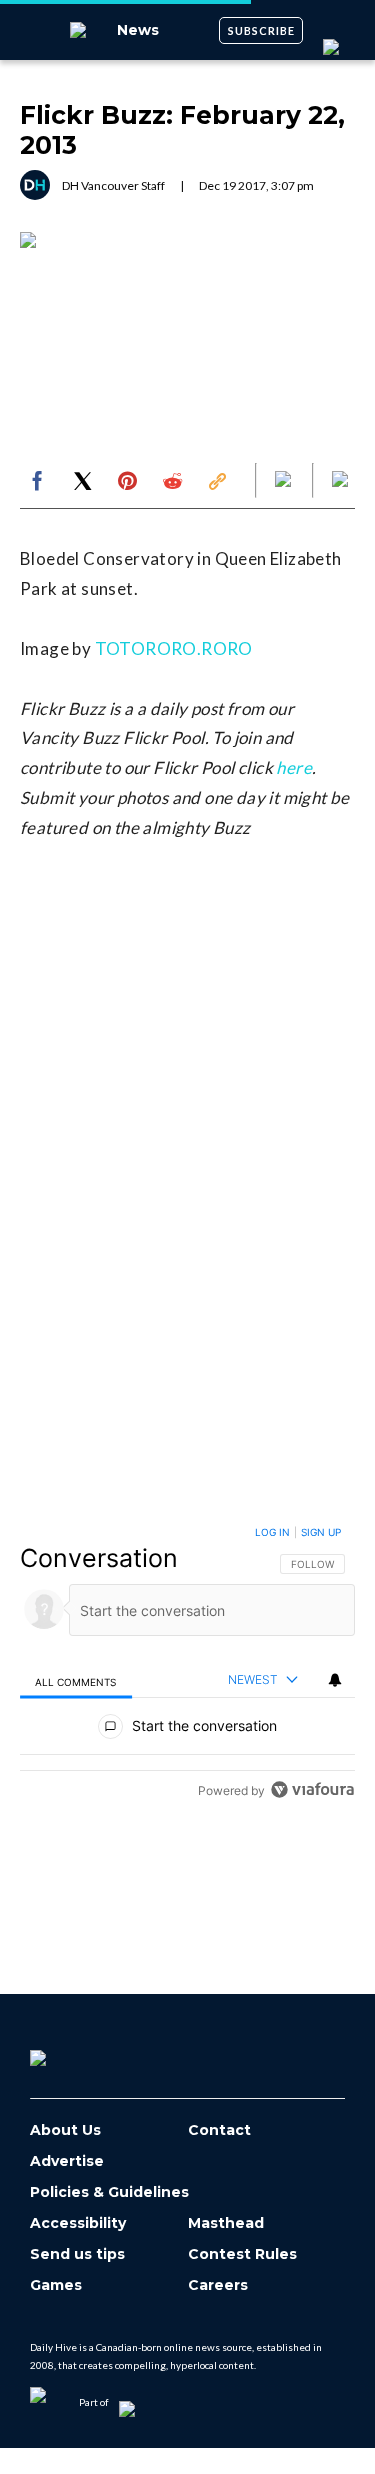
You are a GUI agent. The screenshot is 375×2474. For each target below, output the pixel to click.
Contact (219, 2130)
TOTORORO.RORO (174, 648)
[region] (187, 1665)
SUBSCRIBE (261, 30)
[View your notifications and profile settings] (335, 1680)
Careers (218, 2285)
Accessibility (78, 2223)
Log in (272, 1532)
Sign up (321, 1532)
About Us (65, 2130)
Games (56, 2285)
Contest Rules (242, 2254)
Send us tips (77, 2254)
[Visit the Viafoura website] (312, 1789)
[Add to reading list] (342, 481)
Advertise (67, 2161)
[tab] (76, 1680)
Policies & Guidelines (109, 2192)
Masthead (226, 2223)
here (294, 767)
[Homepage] (71, 2051)
